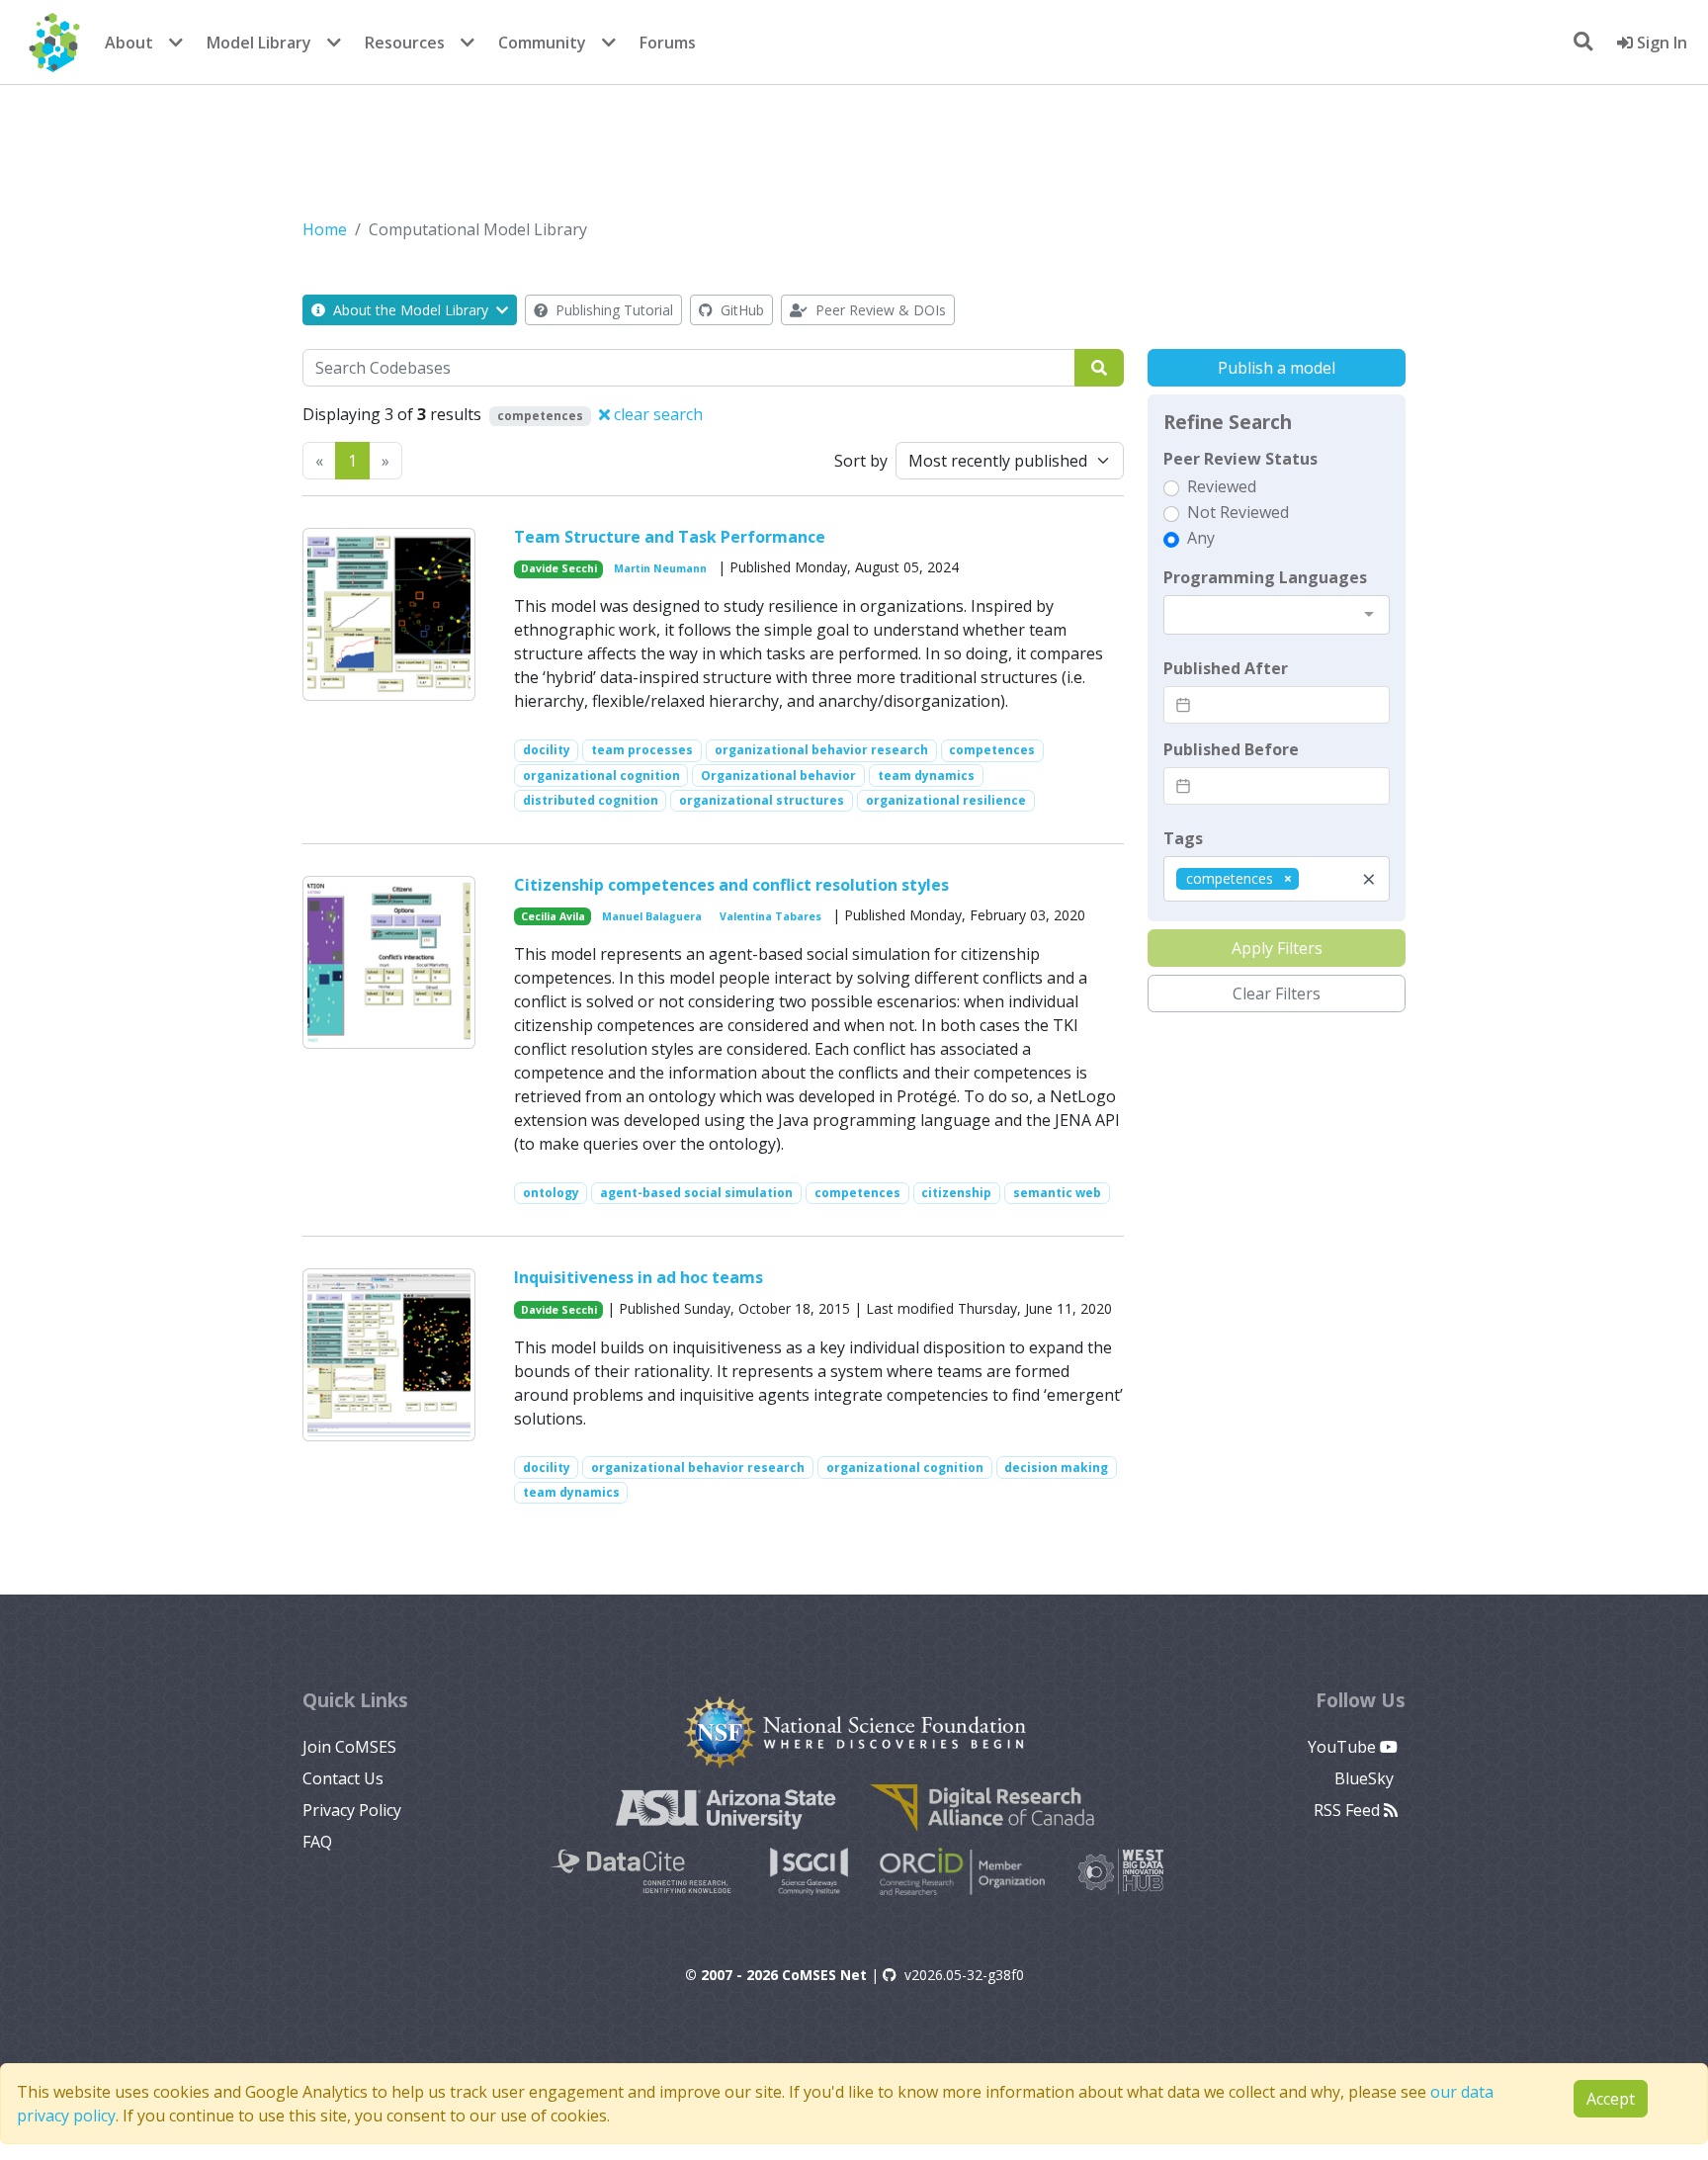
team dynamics (926, 776)
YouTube (1344, 1747)
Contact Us (343, 1778)
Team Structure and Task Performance (670, 537)
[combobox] (1277, 615)
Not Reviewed (1238, 512)
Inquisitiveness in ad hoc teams (639, 1277)
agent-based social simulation (696, 1193)
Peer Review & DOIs (879, 310)
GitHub (740, 310)
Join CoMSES (349, 1747)
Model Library (259, 43)
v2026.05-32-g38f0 (964, 1975)
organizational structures (762, 800)
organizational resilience (946, 800)
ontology (551, 1193)
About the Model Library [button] (411, 310)
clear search (656, 414)
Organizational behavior (778, 776)
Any (1201, 538)
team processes (642, 750)
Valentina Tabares (770, 916)
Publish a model (1277, 368)
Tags (1183, 838)
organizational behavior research (821, 750)
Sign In (1660, 43)
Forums (668, 43)
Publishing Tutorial (612, 310)
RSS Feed (1349, 1810)
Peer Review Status (1240, 459)
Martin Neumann (660, 568)
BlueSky (1366, 1778)
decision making (1056, 1468)
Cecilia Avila (553, 916)
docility (547, 750)
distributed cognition (591, 800)
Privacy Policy (352, 1810)
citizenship (956, 1193)
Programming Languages (1265, 577)
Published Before (1231, 749)
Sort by (861, 461)
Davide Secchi (559, 568)
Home (325, 229)
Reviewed (1222, 486)
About (129, 43)
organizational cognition (601, 776)
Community (542, 43)
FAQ (317, 1842)
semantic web (1057, 1193)
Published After (1226, 668)
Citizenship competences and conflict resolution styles (731, 885)
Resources (405, 43)
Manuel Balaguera (652, 916)
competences (992, 750)
